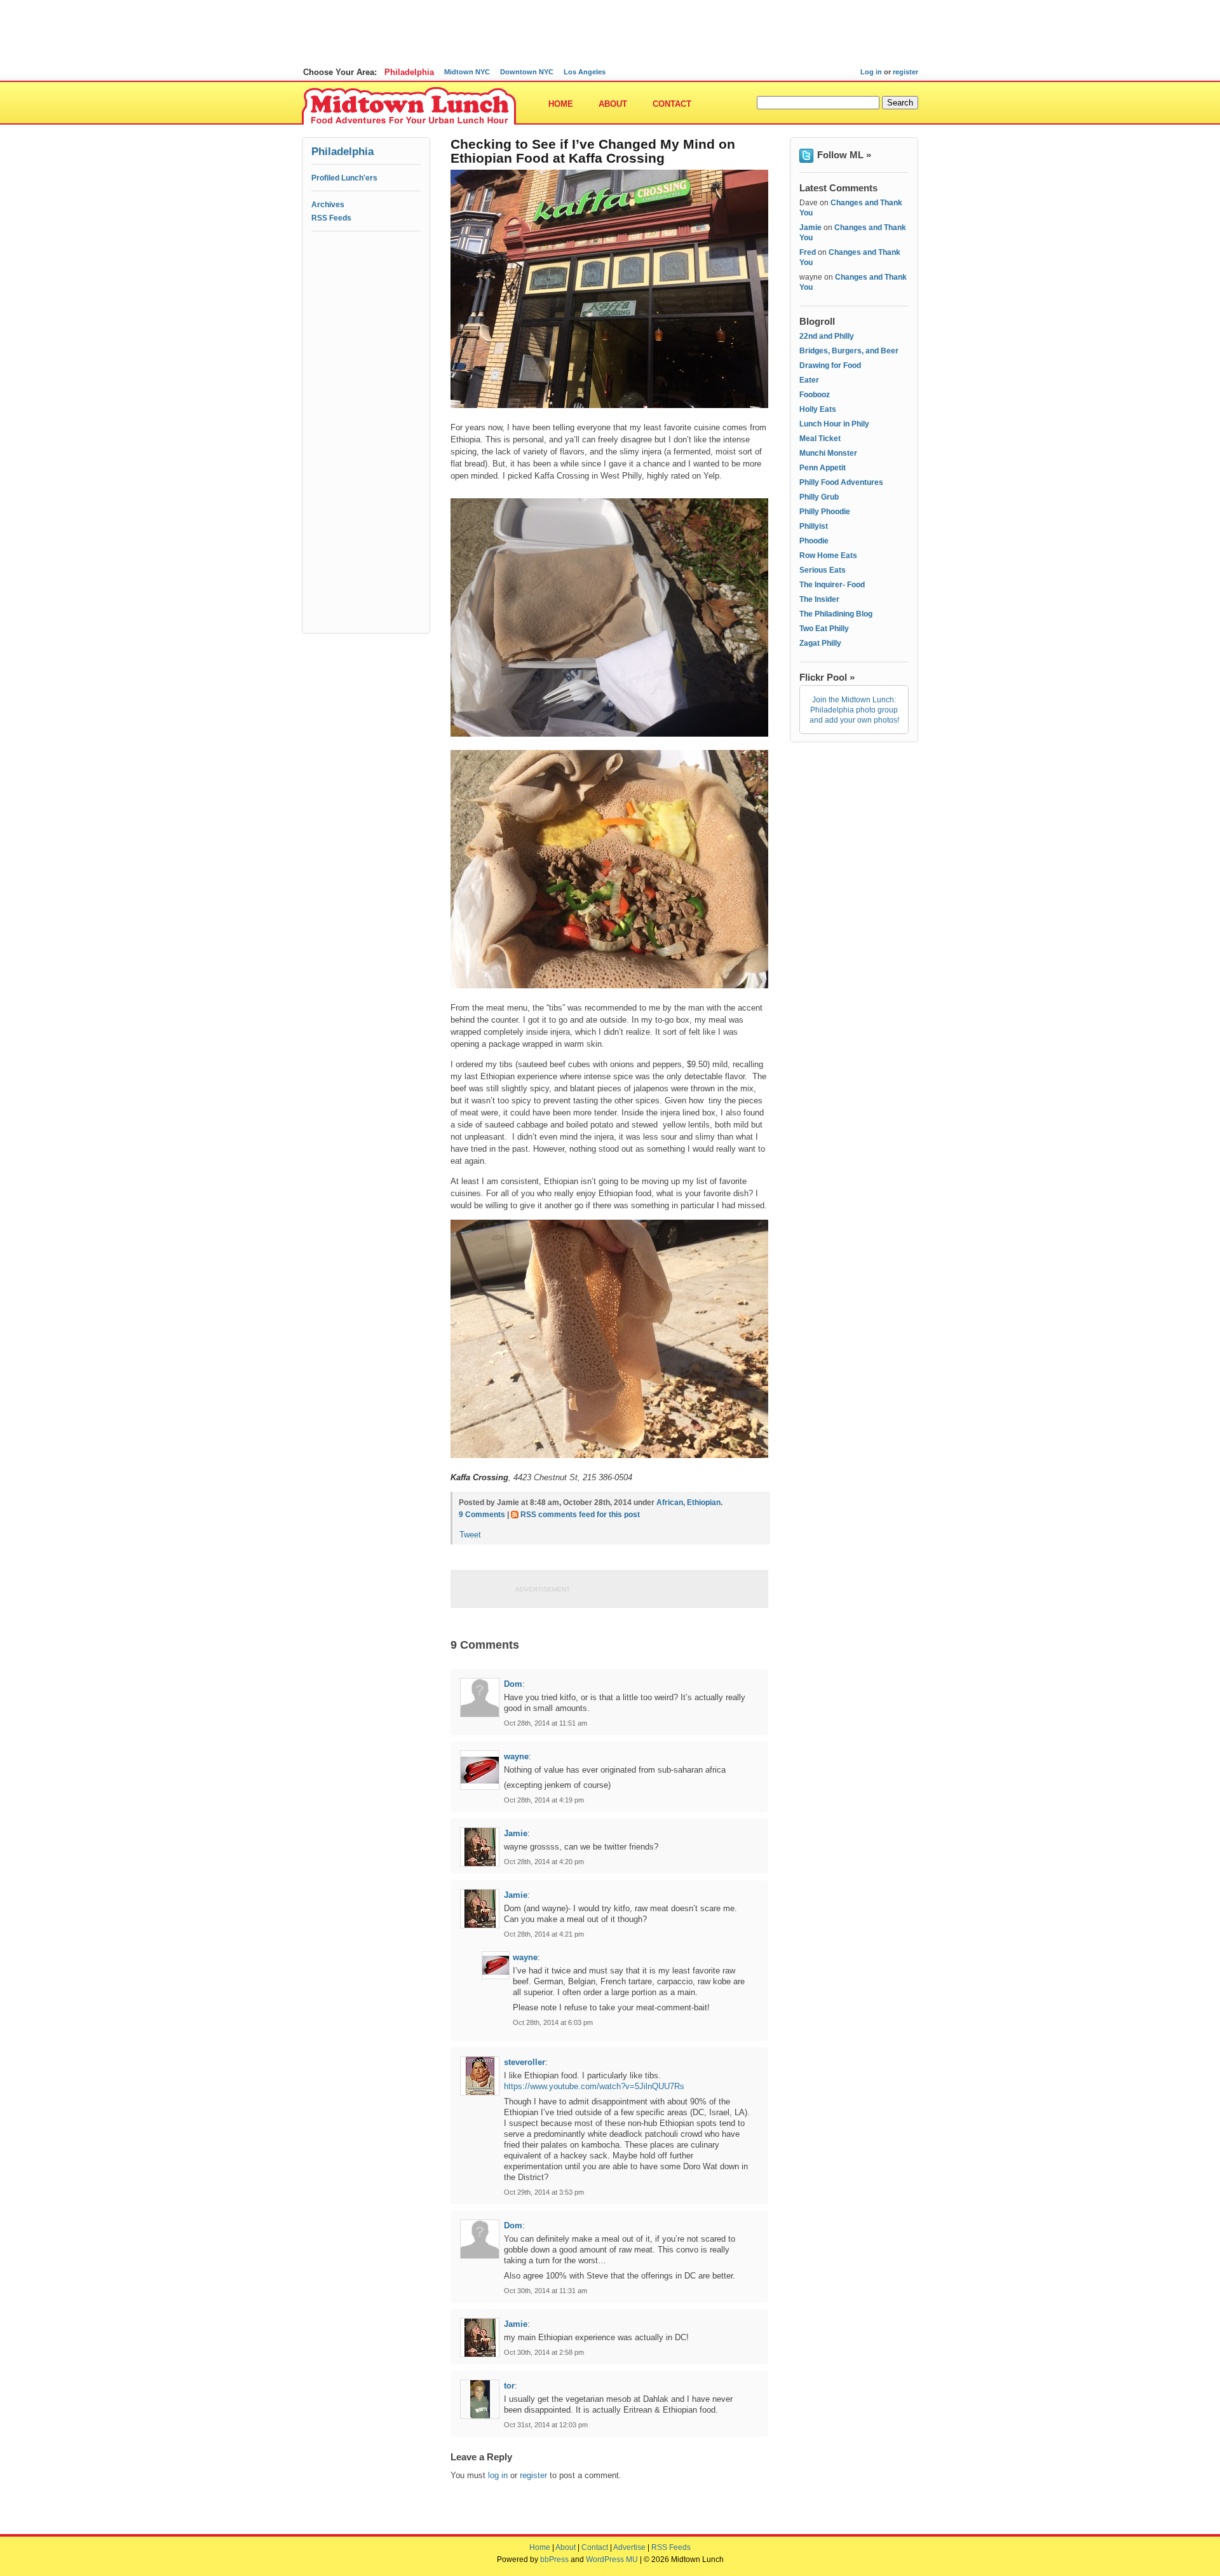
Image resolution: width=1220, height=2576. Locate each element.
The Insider (819, 599)
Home (561, 104)
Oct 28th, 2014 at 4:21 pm (544, 1934)
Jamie (516, 1833)
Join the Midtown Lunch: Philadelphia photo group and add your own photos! (854, 710)
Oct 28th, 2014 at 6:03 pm (553, 2022)
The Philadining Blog (836, 614)
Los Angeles (585, 72)
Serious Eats (823, 570)
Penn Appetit (823, 468)
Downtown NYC (527, 72)
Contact (672, 104)
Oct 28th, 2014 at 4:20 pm (544, 1862)
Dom (513, 1684)
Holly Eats (818, 409)
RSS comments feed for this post (580, 1515)
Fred (808, 252)
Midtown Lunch (409, 106)
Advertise (629, 2547)
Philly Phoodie (825, 512)
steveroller (525, 2062)
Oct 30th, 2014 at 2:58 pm (544, 2352)
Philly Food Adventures (841, 482)
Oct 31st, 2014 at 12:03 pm (546, 2425)
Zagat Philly (820, 643)
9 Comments (482, 1515)
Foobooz (815, 395)
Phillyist (814, 526)
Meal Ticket (820, 439)
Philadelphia (409, 72)
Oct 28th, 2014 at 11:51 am (546, 1723)
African (670, 1503)
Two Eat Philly (824, 629)
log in (498, 2475)
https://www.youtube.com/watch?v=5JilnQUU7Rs (594, 2086)
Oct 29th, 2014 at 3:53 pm (544, 2192)
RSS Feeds (331, 218)
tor (509, 2386)
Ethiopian (704, 1503)
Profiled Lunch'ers (344, 178)
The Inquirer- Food (832, 585)
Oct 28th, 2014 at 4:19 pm (544, 1800)
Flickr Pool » (827, 677)
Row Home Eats (828, 555)
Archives (328, 205)
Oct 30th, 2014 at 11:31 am (546, 2291)
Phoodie (814, 541)
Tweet (470, 1535)
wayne (516, 1756)
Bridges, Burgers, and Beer (849, 351)
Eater (809, 380)
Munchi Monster (828, 453)
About (613, 104)
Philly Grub (819, 497)
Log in (871, 72)
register (905, 72)
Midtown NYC (467, 72)
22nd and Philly (827, 336)
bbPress (554, 2559)
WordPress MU (612, 2559)
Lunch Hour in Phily (834, 424)
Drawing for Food (830, 365)
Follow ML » (844, 155)
